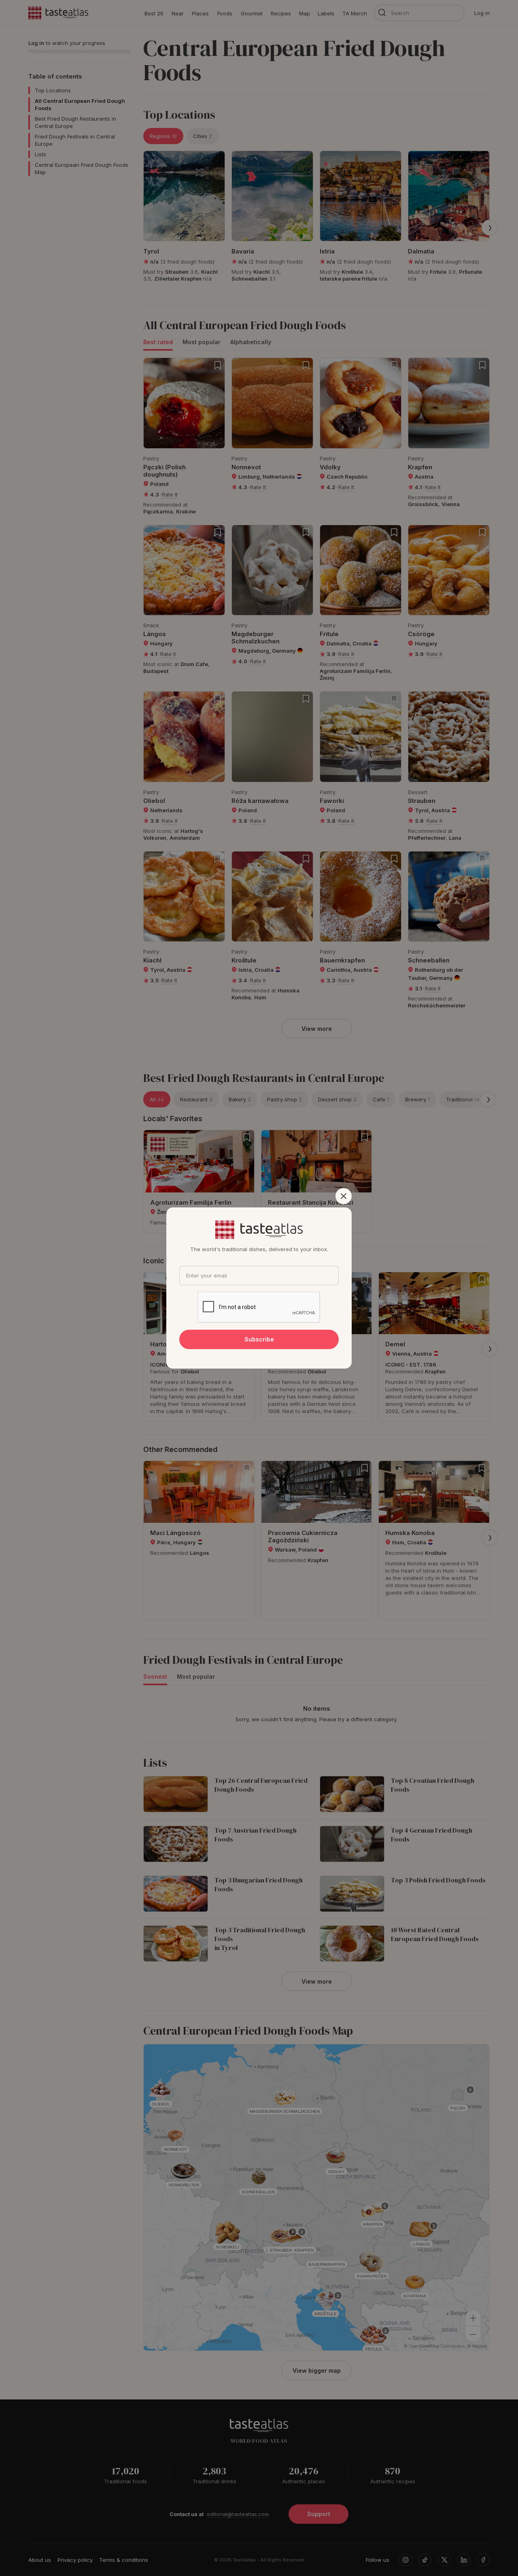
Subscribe (259, 1339)
